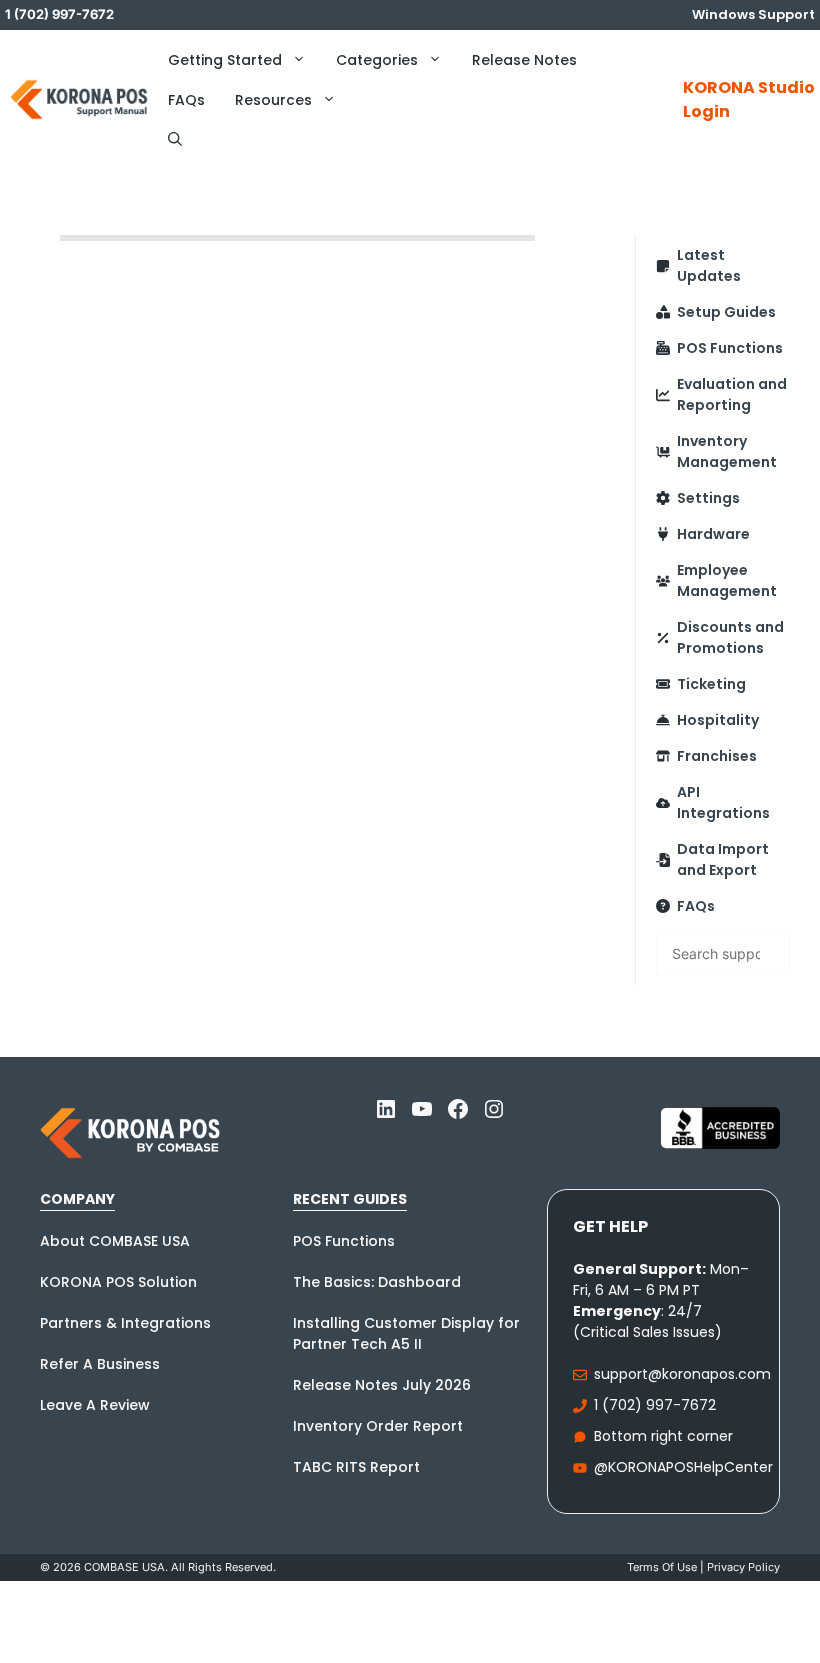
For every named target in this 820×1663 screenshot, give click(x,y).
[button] (175, 140)
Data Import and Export (723, 859)
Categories (377, 60)
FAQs (186, 100)
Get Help (610, 1226)
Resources (273, 100)
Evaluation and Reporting (732, 394)
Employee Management (727, 580)
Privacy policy (743, 1567)
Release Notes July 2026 (382, 1385)
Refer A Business (100, 1364)
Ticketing (711, 684)
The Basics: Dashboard (377, 1282)
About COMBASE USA (115, 1241)
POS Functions (730, 348)
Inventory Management (727, 451)
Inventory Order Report (378, 1426)
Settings (708, 498)
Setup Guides (726, 312)
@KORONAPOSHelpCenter (683, 1467)
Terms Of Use (662, 1567)
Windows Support (753, 14)
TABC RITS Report (356, 1467)
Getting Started (225, 60)
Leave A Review (95, 1405)
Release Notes (524, 60)
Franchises (717, 756)
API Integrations (723, 802)
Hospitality (718, 720)
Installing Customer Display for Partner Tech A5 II (406, 1333)
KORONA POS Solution (118, 1282)
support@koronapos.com (682, 1374)
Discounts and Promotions (730, 637)
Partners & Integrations (125, 1323)
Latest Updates (709, 265)
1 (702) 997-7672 (655, 1405)
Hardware (713, 534)
